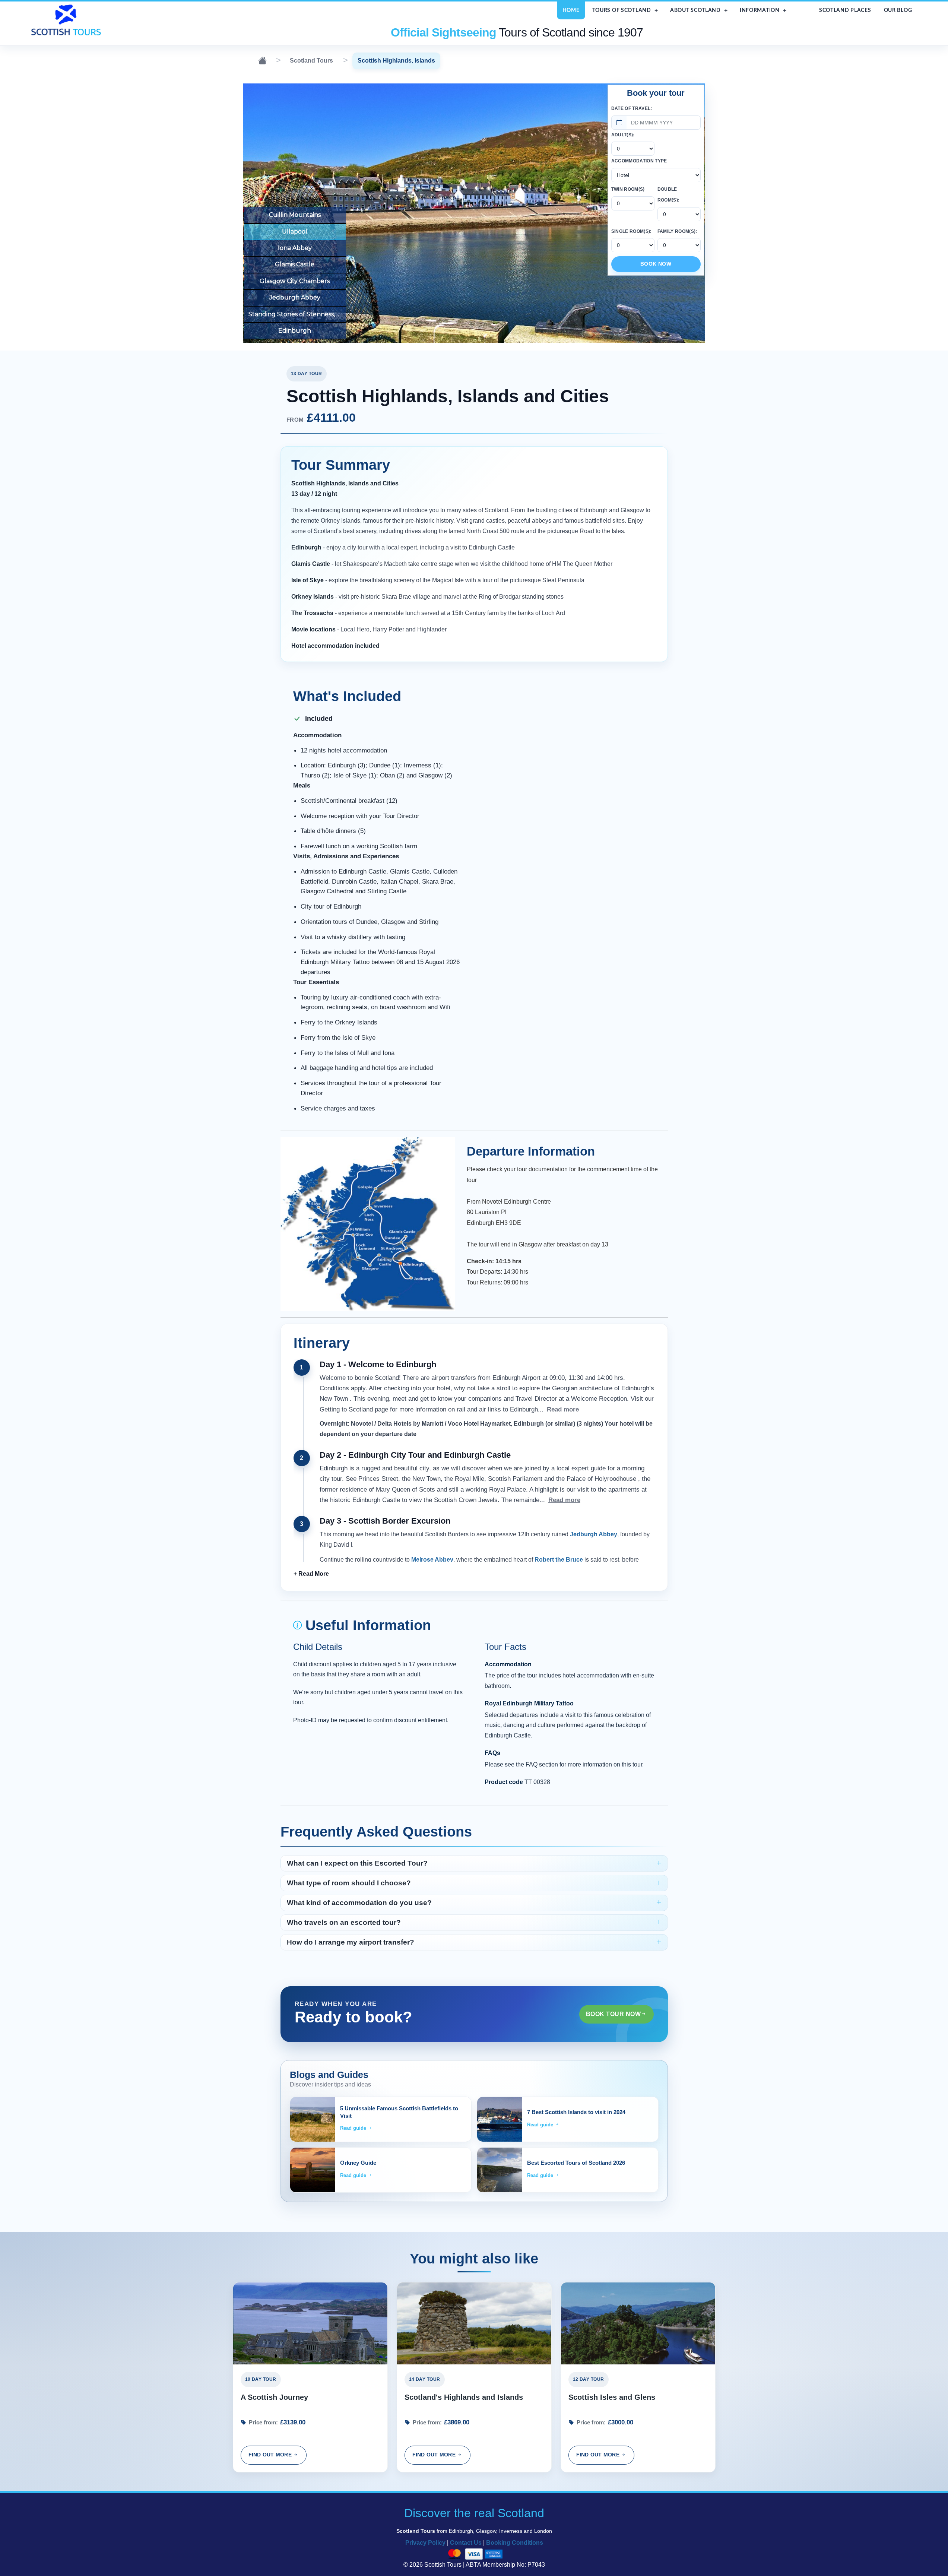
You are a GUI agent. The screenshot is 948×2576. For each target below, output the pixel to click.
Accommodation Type (639, 161)
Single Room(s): (632, 231)
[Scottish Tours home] (67, 20)
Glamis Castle (295, 264)
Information (760, 10)
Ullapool (295, 232)
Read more (563, 1409)
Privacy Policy (425, 2543)
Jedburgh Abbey (295, 297)
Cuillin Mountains (295, 215)
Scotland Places (845, 10)
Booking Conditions (515, 2543)
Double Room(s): (669, 195)
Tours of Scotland (622, 10)
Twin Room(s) (628, 189)
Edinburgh (295, 331)
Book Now (656, 264)
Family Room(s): (677, 231)
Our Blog (898, 10)
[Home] (262, 61)
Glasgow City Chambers (295, 281)
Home (571, 10)
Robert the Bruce (559, 1560)
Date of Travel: (632, 108)
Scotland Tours (311, 61)
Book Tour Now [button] (613, 2014)
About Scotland (695, 10)
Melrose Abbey (432, 1560)
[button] (311, 1574)
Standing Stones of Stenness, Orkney (295, 314)
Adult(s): (623, 135)
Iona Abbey (295, 248)
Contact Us (466, 2543)
